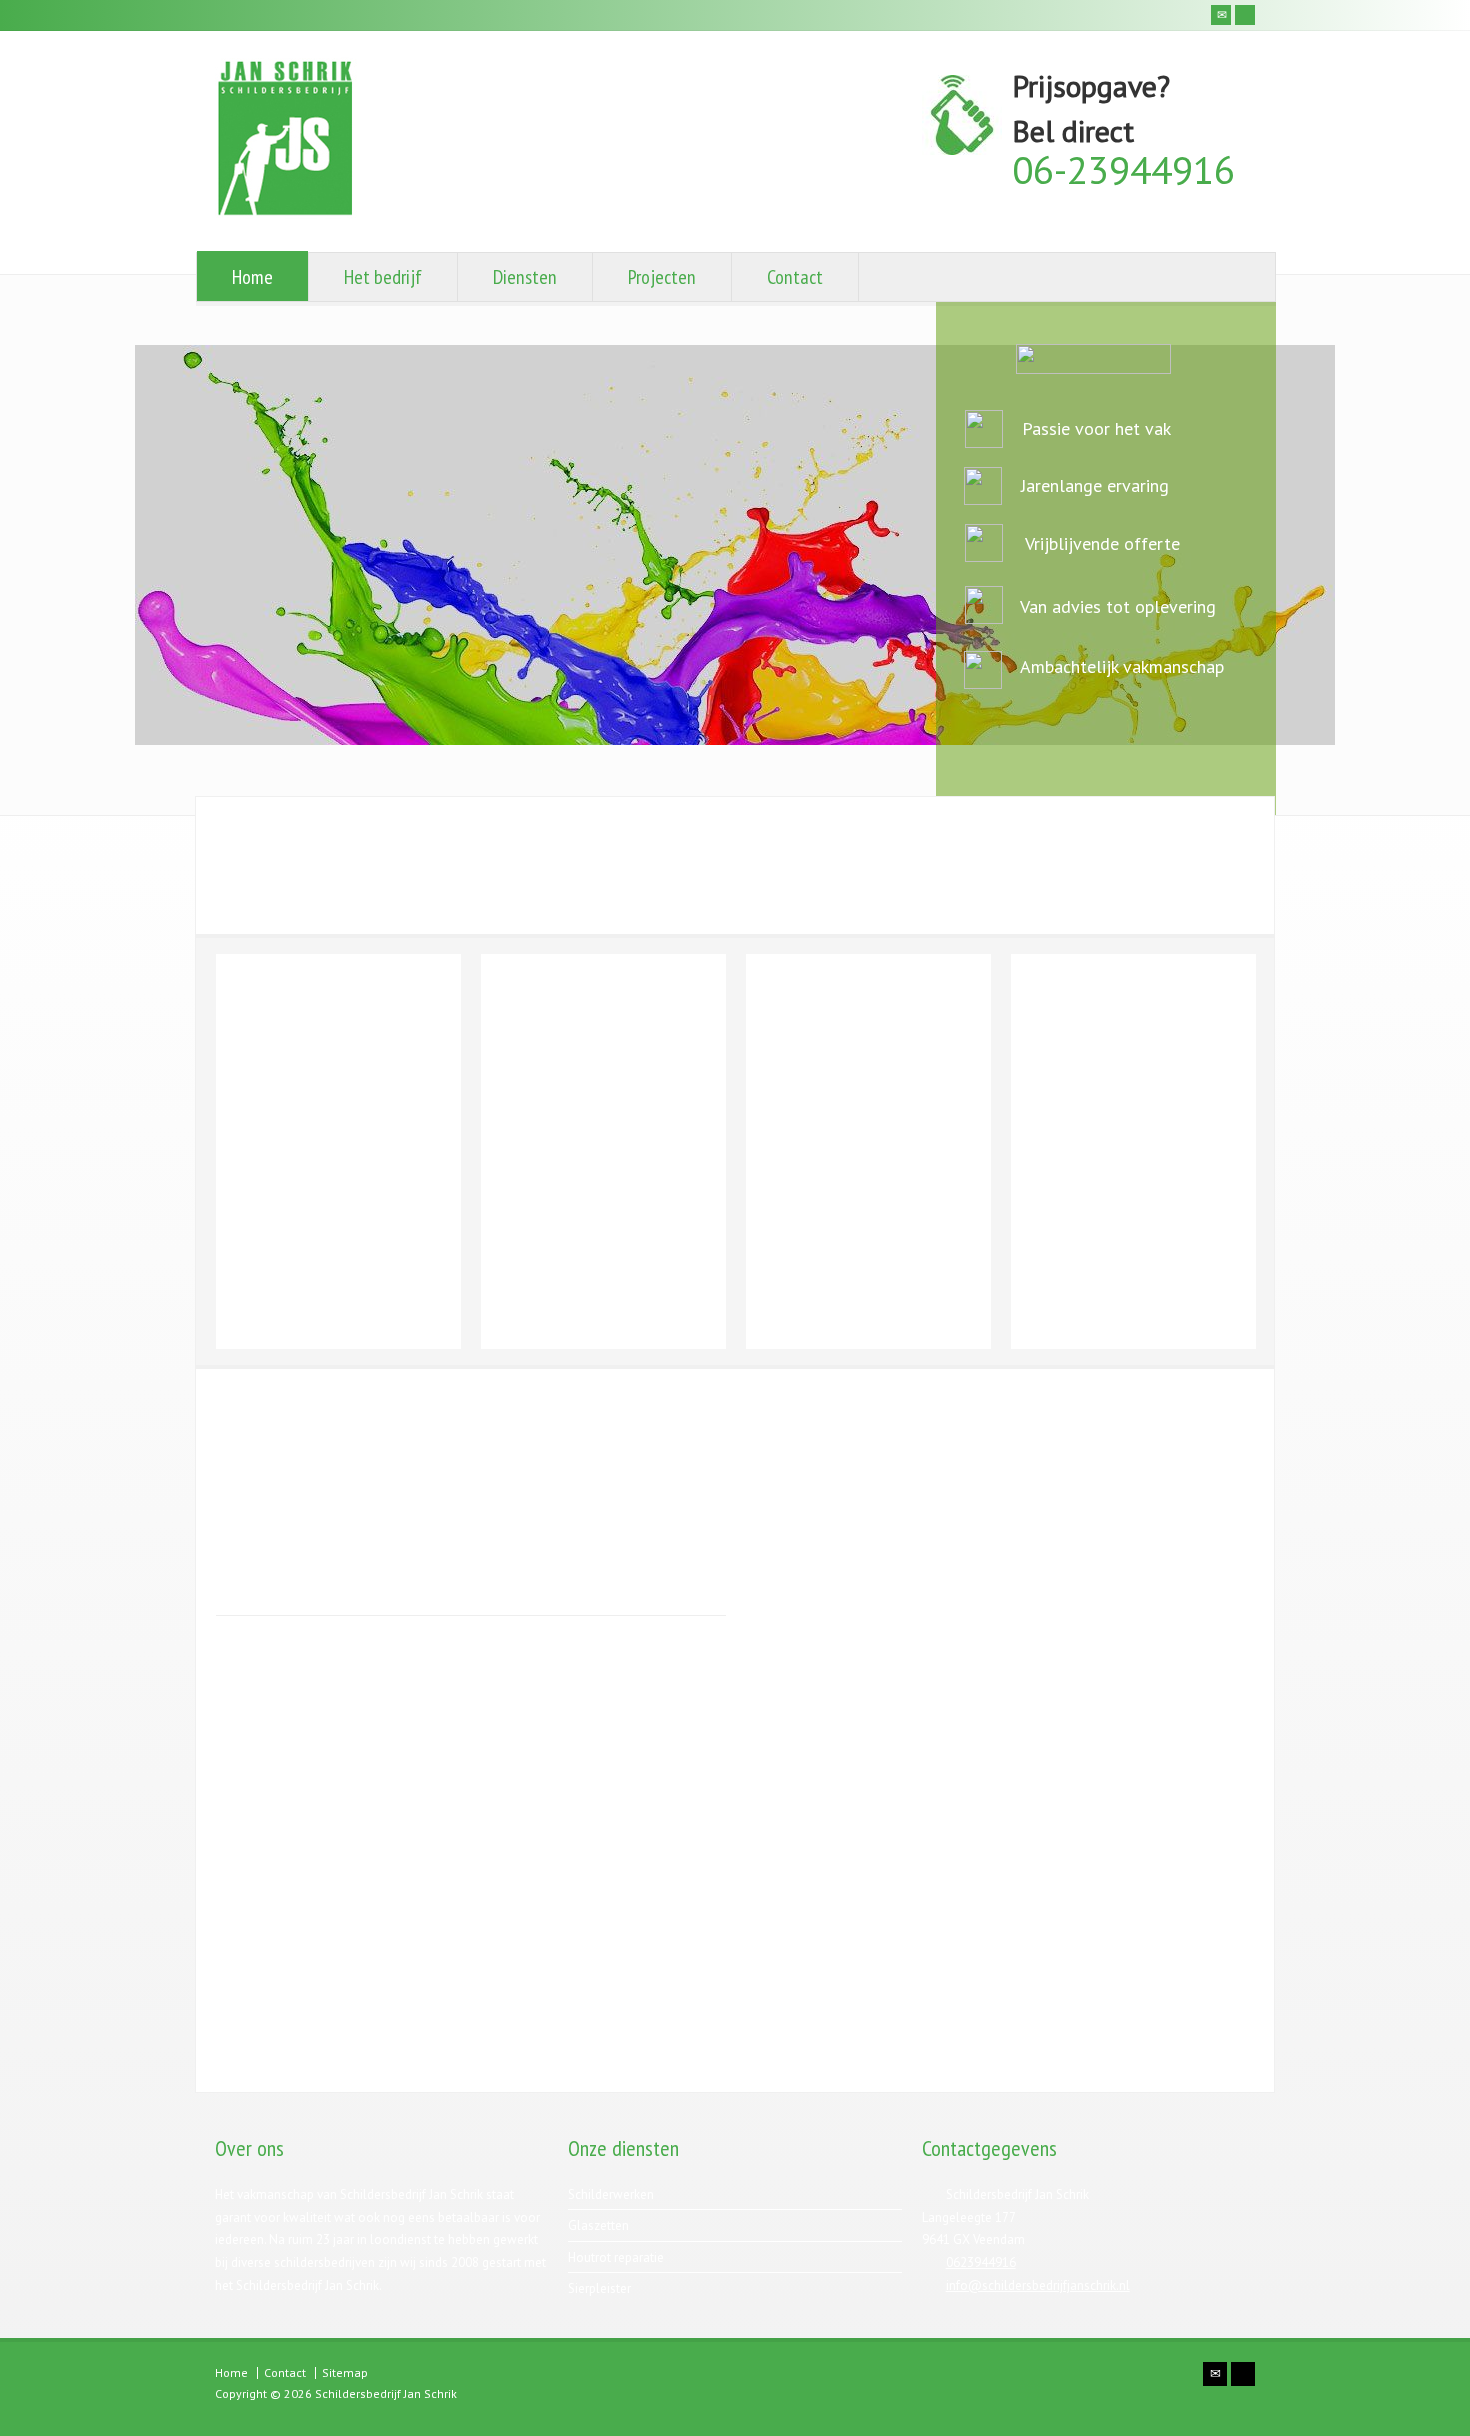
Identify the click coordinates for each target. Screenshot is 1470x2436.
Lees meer (273, 1133)
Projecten (662, 277)
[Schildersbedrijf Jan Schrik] (286, 214)
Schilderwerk (356, 990)
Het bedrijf (383, 277)
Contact (795, 277)
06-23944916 (1123, 169)
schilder (250, 1071)
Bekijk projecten (1132, 1449)
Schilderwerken (611, 2194)
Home (252, 277)
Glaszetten (603, 990)
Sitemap (345, 2372)
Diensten (525, 277)
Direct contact (1141, 2014)
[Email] (1221, 15)
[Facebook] (1245, 15)
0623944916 (981, 2262)
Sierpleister (1133, 990)
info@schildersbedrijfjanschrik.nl (1038, 2285)
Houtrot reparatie (869, 990)
